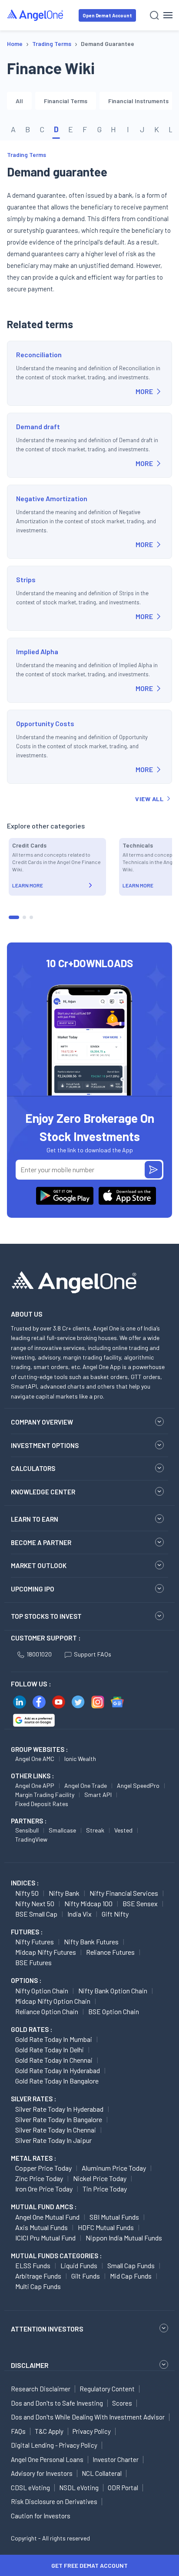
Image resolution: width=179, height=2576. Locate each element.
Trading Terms (27, 155)
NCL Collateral (102, 2473)
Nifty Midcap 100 (88, 1903)
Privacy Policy (92, 2431)
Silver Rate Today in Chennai (56, 2130)
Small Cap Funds (131, 2265)
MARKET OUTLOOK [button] (39, 1565)
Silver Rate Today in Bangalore (59, 2119)
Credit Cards (29, 845)
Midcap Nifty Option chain (53, 2001)
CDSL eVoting (30, 2488)
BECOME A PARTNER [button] (41, 1542)
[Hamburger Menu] (168, 15)
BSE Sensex (140, 1903)
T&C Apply (49, 2431)
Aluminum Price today (114, 2168)
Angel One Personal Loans (47, 2459)
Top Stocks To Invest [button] (46, 1616)
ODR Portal (123, 2488)
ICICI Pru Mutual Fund (45, 2238)
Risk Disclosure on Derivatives (54, 2501)
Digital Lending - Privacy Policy (54, 2445)
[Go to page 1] (14, 917)
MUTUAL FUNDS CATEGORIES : (56, 2256)
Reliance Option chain (47, 2011)
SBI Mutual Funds (114, 2217)
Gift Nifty (115, 1914)
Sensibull (27, 1830)
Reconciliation (39, 354)
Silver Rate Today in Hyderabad (59, 2109)
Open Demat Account (107, 15)
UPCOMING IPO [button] (33, 1589)
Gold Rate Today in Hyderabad (58, 2070)
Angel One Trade (86, 1785)
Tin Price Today (105, 2189)
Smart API (98, 1795)
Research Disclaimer (41, 2389)
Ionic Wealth (80, 1759)
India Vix (80, 1914)
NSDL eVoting (79, 2488)
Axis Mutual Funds (41, 2227)
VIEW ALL (149, 799)
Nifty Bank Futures (91, 1942)
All (19, 101)
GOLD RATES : (31, 2029)
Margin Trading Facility (45, 1795)
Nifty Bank (64, 1893)
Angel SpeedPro (138, 1785)
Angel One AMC (35, 1759)
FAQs (18, 2431)
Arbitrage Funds (38, 2276)
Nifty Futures (35, 1942)
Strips (26, 579)
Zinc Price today (39, 2178)
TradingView (31, 1839)
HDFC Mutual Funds (106, 2227)
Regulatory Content (107, 2389)
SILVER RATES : (33, 2099)
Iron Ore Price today (44, 2189)
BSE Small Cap (36, 1914)
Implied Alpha (37, 651)
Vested (123, 1830)
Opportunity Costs (45, 723)
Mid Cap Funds (131, 2276)
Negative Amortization (52, 498)
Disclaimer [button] (30, 2365)
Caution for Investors (41, 2516)
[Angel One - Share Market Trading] (36, 15)
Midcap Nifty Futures (46, 1952)
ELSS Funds (33, 2265)
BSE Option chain (114, 2011)
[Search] (154, 15)
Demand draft (38, 426)
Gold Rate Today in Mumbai (54, 2039)
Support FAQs (93, 1654)
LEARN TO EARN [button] (35, 1519)
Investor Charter (116, 2459)
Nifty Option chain (42, 1991)
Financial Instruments (138, 101)
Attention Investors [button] (47, 2329)
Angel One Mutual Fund (47, 2217)
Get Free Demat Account (89, 2565)
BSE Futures (33, 1962)
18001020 (39, 1654)
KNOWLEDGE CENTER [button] (43, 1492)
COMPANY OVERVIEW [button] (42, 1422)
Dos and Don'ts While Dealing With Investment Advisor (88, 2417)
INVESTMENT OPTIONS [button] (45, 1445)
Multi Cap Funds (38, 2286)
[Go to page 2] (24, 917)
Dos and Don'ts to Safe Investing (57, 2403)
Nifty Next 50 (35, 1903)
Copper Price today (43, 2168)
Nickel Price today (100, 2178)
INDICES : (25, 1883)
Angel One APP (35, 1785)
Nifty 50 (27, 1893)
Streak (95, 1830)
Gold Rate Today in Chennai (54, 2060)
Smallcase (62, 1830)
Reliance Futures (110, 1952)
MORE (144, 391)
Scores (122, 2403)
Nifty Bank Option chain (113, 1991)
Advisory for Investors (42, 2473)
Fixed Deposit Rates (42, 1804)
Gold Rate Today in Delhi (50, 2049)
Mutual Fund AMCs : (44, 2207)
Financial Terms (66, 101)
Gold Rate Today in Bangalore (57, 2081)
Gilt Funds (86, 2276)
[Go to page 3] (31, 917)
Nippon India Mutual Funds (124, 2238)
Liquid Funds (79, 2265)
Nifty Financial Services (124, 1893)
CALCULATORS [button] (33, 1468)
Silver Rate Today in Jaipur (53, 2140)
